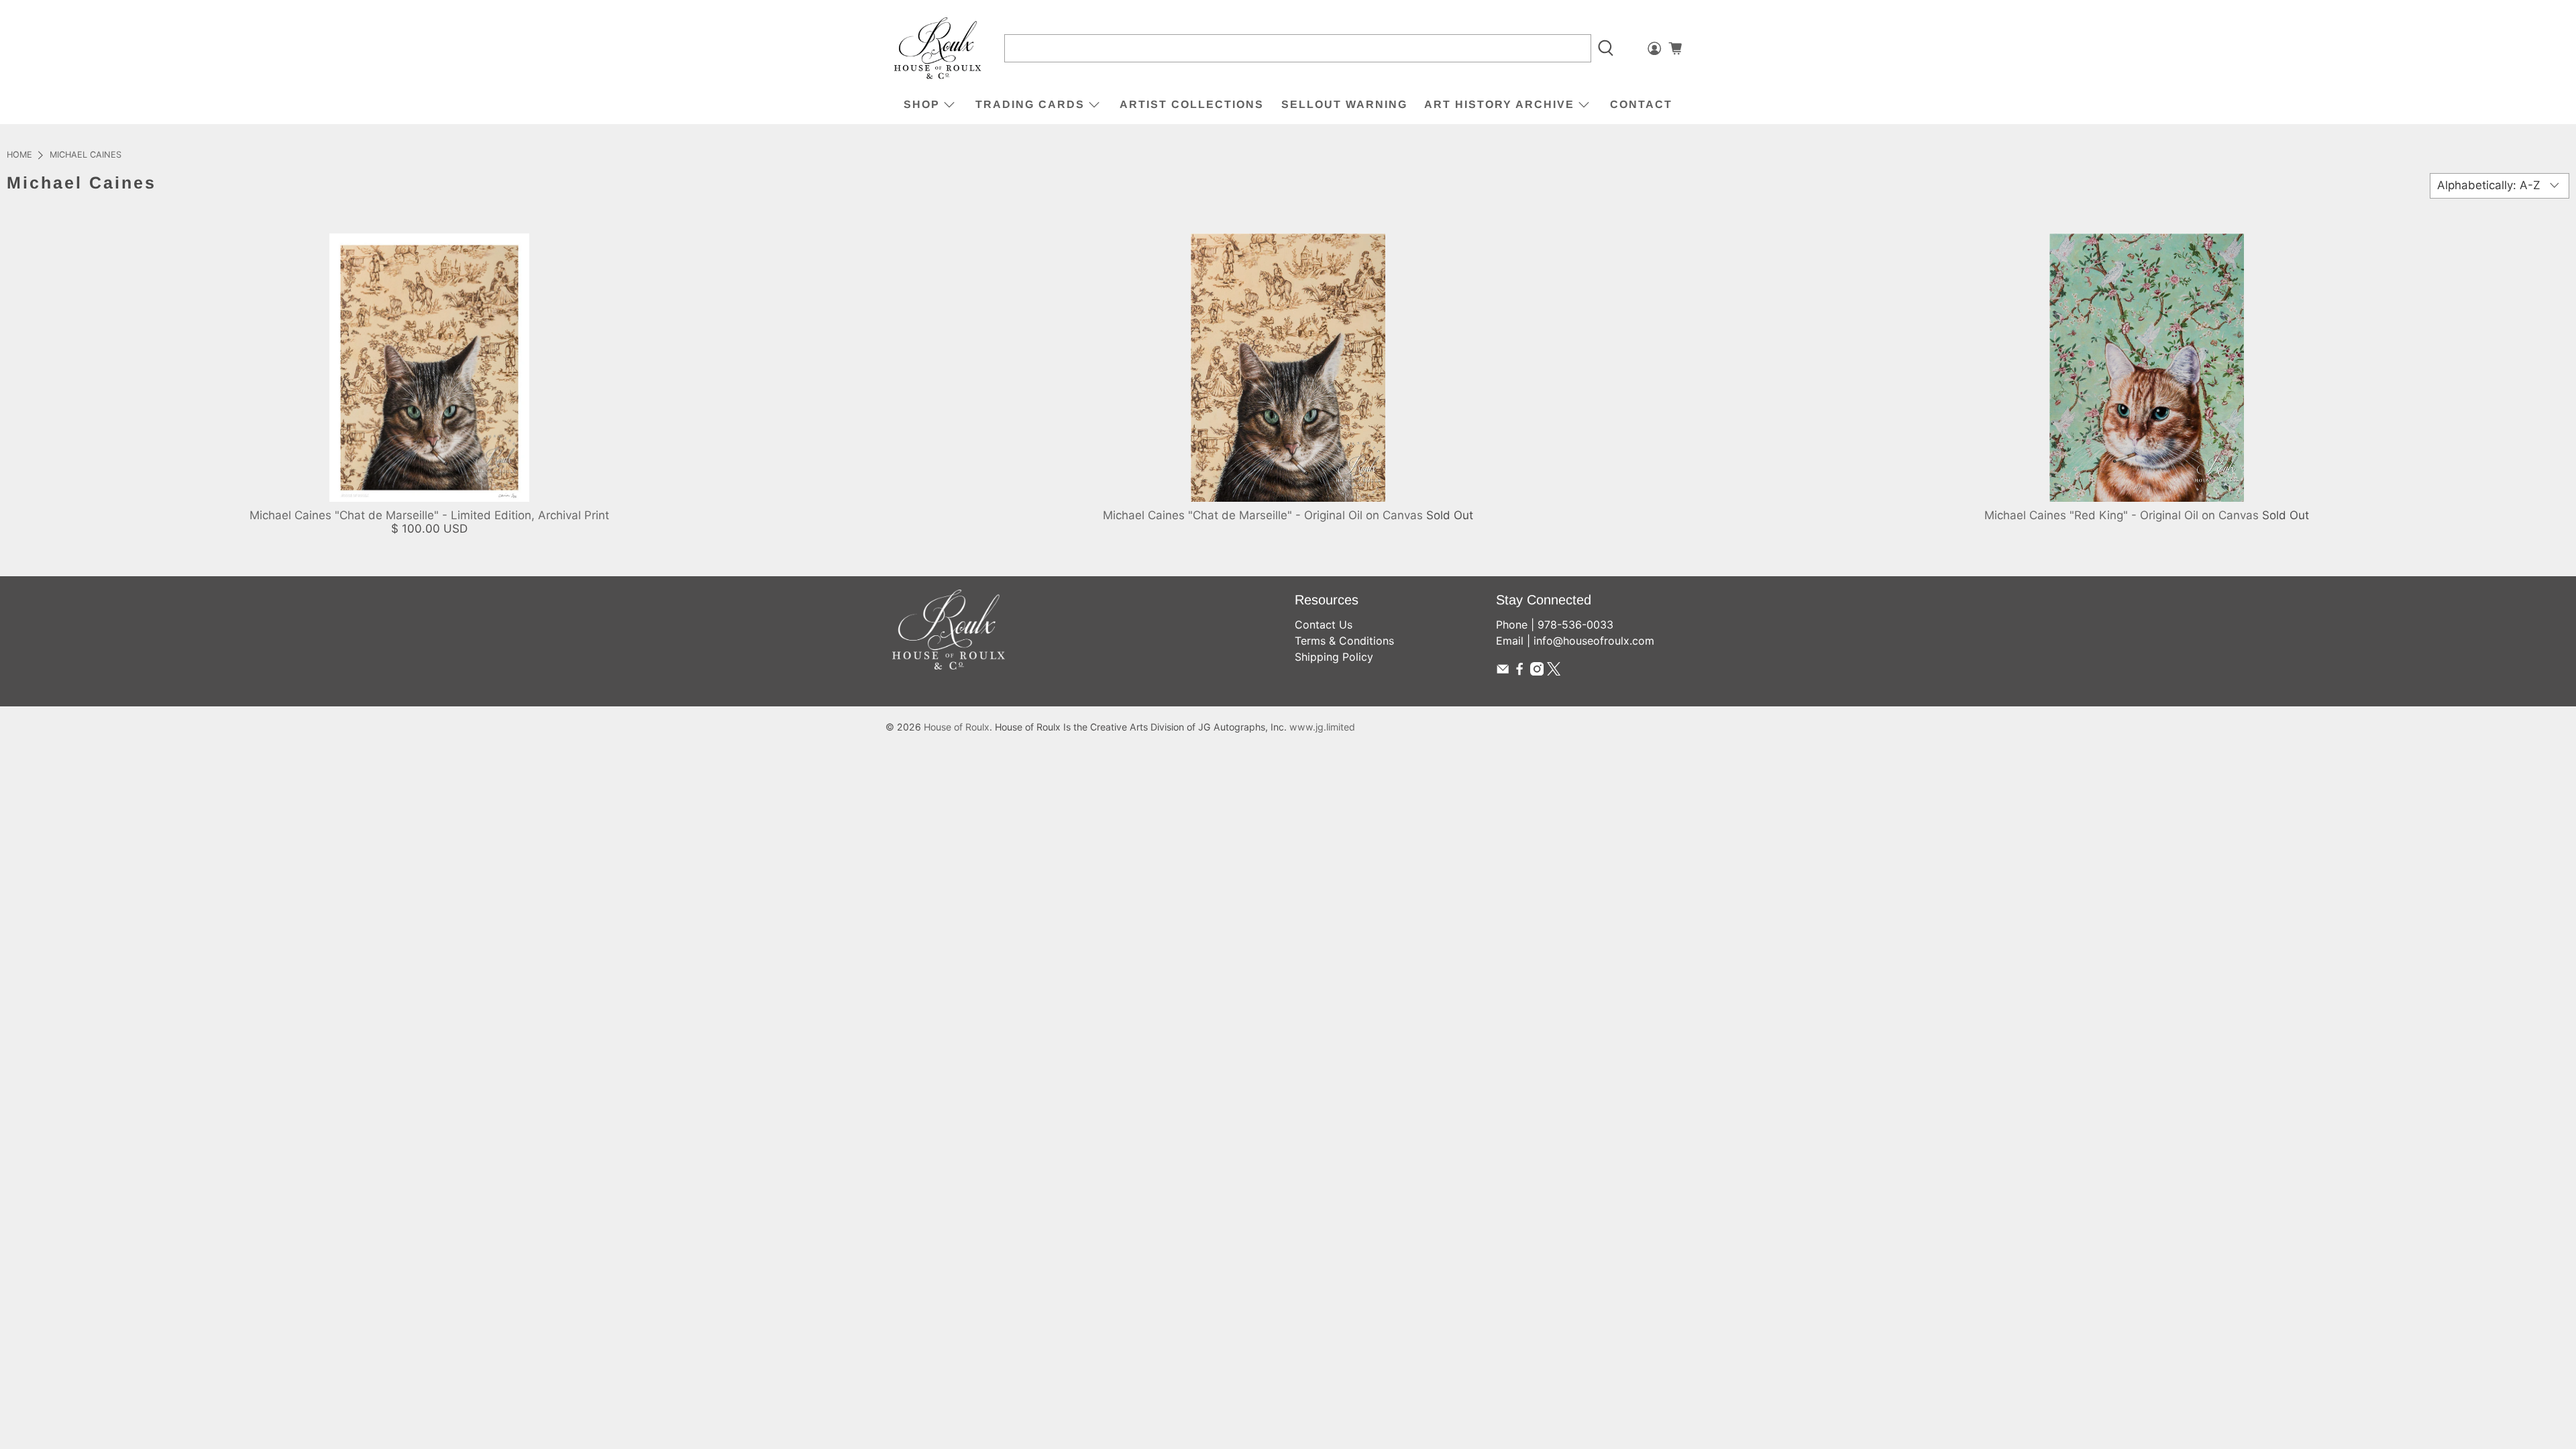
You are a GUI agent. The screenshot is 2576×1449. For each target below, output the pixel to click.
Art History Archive (1499, 104)
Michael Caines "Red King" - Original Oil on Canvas (2122, 515)
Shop (922, 104)
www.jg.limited (1322, 727)
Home (19, 155)
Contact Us (1324, 625)
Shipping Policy (1334, 657)
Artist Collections (1192, 104)
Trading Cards (1030, 104)
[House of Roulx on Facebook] (1519, 672)
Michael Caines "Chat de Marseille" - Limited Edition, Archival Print (429, 515)
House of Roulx (957, 727)
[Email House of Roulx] (1503, 672)
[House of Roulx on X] (1554, 672)
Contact (1641, 104)
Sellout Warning (1344, 104)
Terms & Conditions (1344, 641)
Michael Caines (86, 155)
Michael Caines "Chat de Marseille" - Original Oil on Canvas (1263, 515)
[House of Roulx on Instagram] (1537, 672)
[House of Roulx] (938, 49)
